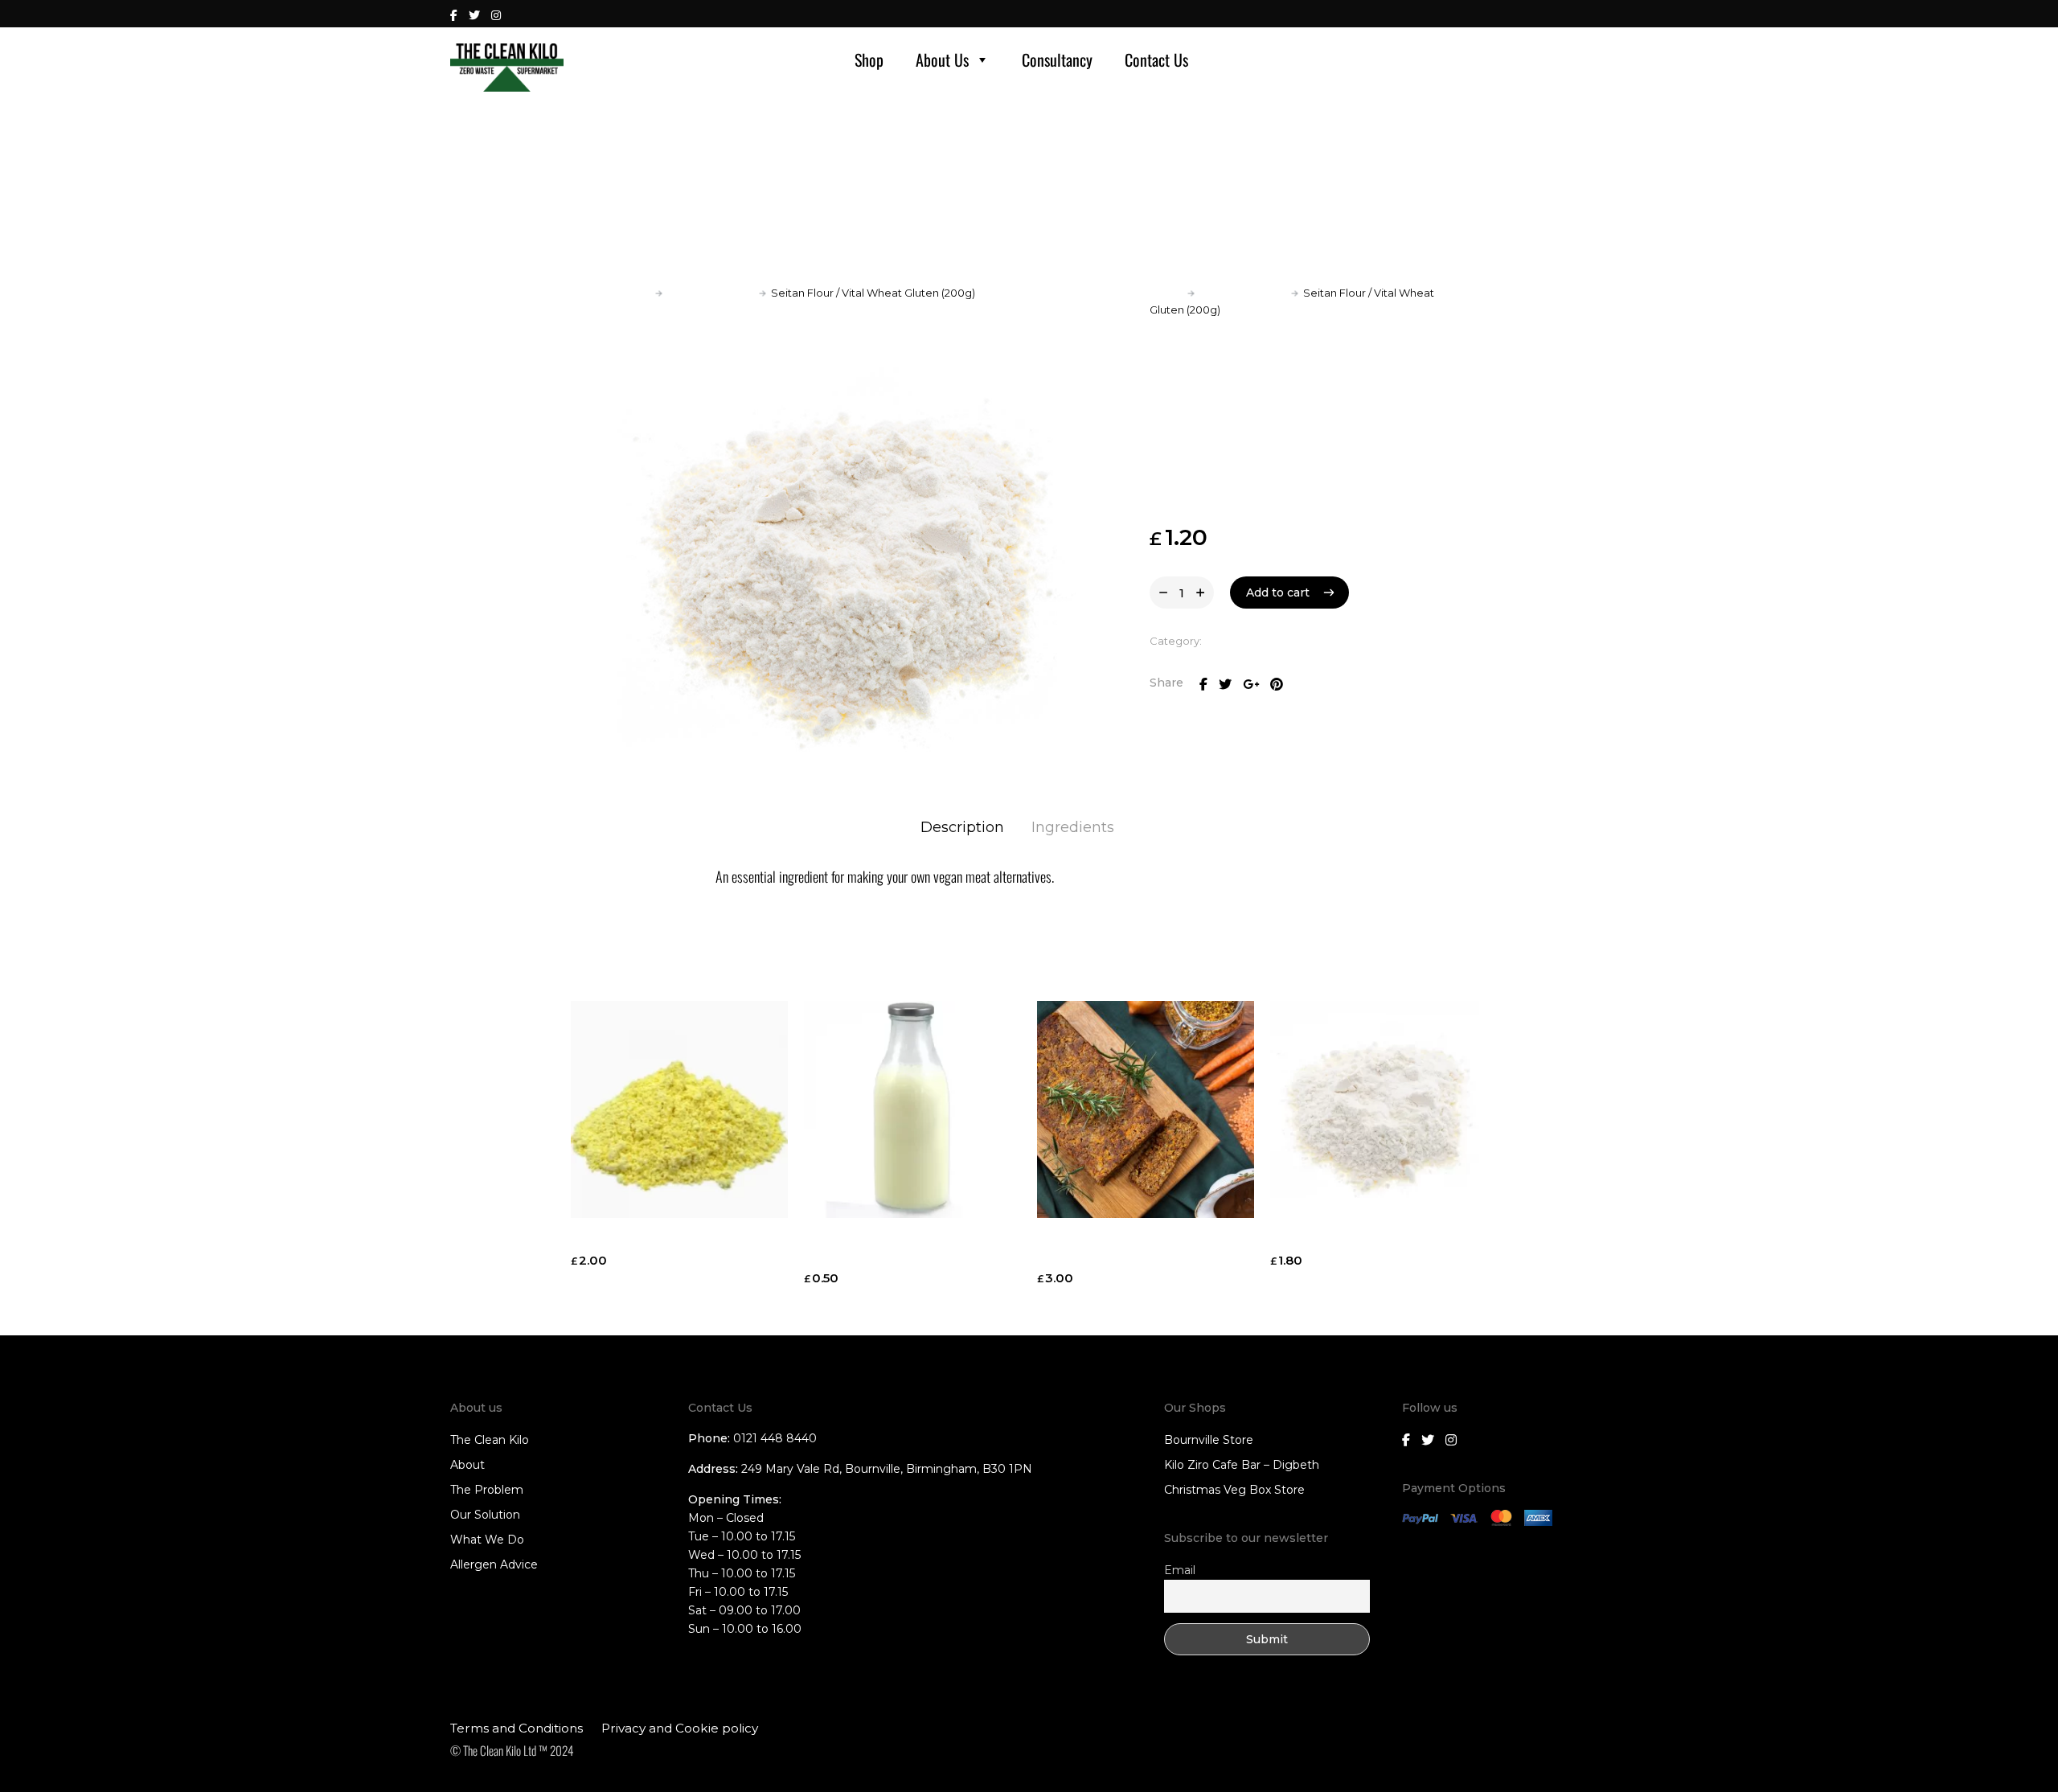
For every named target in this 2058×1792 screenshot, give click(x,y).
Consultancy (1057, 59)
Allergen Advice (494, 1564)
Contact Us (1156, 59)
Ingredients (1073, 827)
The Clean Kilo (490, 1440)
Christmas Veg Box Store (1234, 1490)
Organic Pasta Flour (1335, 1240)
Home (634, 293)
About (467, 1465)
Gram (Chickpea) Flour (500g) (666, 1240)
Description (962, 827)
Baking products (711, 293)
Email (1180, 1570)
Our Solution (485, 1515)
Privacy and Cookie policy (680, 1728)
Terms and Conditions (517, 1728)
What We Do (487, 1540)
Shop (869, 59)
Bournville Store (1209, 1440)
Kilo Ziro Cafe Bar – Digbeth (1242, 1465)
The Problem (487, 1490)
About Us (942, 59)
